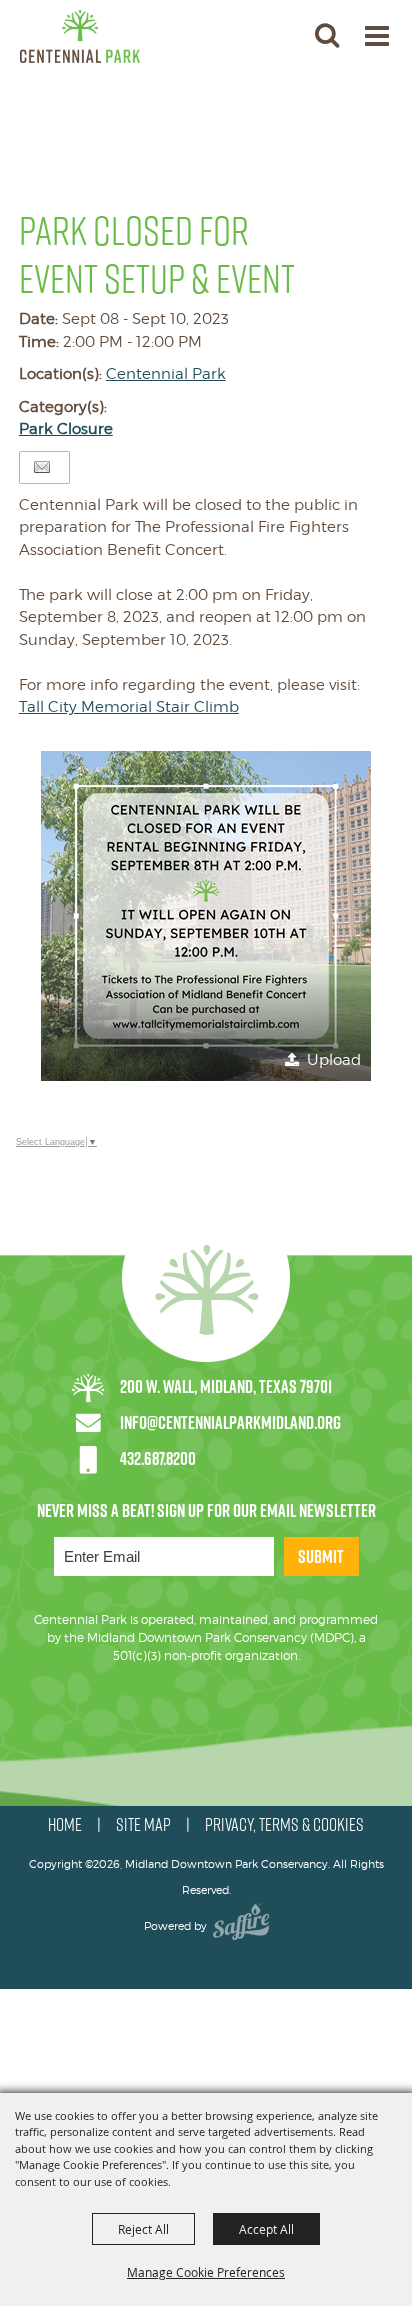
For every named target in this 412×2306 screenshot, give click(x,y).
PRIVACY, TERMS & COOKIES (284, 1825)
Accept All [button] (266, 2229)
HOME (65, 1825)
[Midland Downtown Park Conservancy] (80, 36)
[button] (326, 34)
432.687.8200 (158, 1458)
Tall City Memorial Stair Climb (129, 707)
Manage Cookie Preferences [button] (206, 2272)
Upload (334, 1060)
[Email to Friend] (42, 467)
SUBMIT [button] (321, 1556)
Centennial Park (166, 374)
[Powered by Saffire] (241, 1926)
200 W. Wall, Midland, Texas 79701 (226, 1386)
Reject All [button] (143, 2229)
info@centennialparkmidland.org (230, 1422)
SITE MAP (143, 1825)
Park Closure (66, 429)
